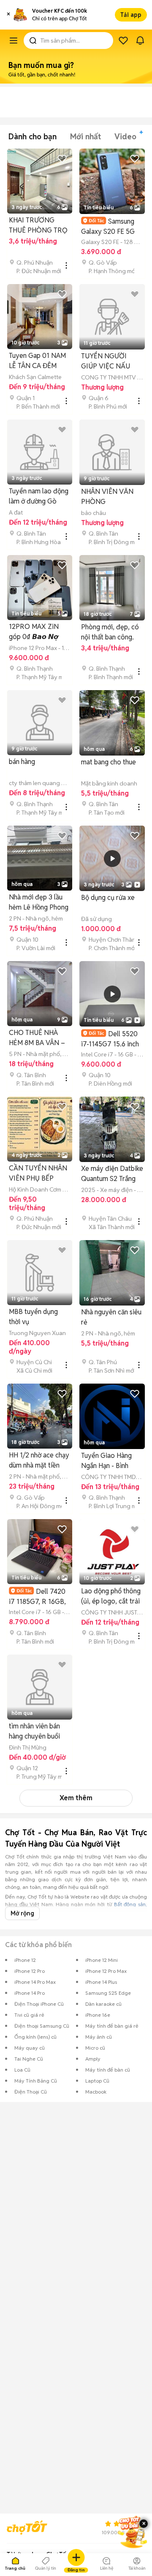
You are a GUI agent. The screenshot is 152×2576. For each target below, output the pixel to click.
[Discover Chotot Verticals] (14, 41)
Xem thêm (76, 1798)
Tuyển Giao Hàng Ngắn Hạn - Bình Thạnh (106, 1461)
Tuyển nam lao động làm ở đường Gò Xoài (39, 497)
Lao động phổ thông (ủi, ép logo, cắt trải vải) (111, 1597)
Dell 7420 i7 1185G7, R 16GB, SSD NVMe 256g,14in (37, 1597)
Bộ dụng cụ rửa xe (108, 898)
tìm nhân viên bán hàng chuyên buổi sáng (34, 1732)
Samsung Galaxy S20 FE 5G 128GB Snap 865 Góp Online (108, 226)
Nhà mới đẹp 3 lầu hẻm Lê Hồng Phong (39, 902)
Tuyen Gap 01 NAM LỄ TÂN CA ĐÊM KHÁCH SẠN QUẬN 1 (38, 361)
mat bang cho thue (109, 762)
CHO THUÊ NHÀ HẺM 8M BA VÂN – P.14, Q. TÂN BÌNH (37, 1038)
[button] (8, 15)
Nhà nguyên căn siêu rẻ (111, 1317)
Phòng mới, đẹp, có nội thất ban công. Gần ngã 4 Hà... (110, 632)
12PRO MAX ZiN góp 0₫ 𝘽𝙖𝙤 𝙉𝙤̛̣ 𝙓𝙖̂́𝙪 (34, 632)
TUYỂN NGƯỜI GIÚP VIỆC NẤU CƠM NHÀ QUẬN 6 (110, 362)
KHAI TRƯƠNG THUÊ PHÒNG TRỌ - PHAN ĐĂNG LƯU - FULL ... (38, 226)
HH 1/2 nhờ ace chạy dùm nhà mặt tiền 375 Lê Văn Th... (39, 1461)
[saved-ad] (123, 41)
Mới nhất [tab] (85, 137)
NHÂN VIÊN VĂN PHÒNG (107, 497)
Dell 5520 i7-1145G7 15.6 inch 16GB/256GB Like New (110, 1039)
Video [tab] (125, 137)
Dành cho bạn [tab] (33, 137)
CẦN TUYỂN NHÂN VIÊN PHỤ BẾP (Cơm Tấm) (38, 1174)
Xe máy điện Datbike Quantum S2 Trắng (112, 1174)
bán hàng (22, 762)
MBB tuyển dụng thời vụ (33, 1317)
